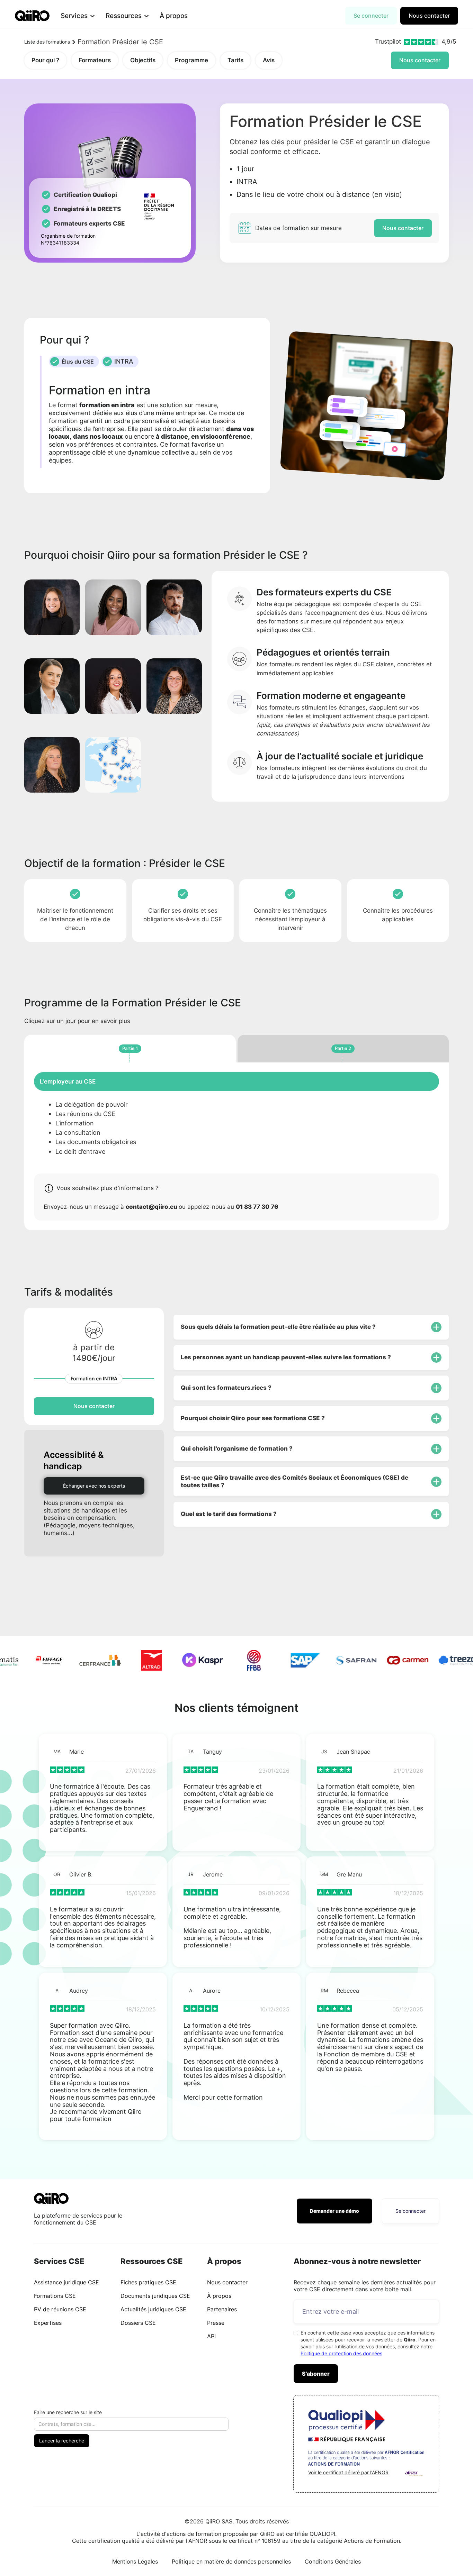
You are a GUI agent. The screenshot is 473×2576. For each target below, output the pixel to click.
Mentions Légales (135, 2561)
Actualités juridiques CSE (153, 2309)
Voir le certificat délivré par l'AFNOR (348, 2472)
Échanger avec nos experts (94, 1486)
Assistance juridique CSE (66, 2282)
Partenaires (222, 2309)
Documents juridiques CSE (155, 2296)
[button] (78, 16)
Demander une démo (334, 2211)
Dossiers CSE (138, 2323)
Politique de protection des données (341, 2353)
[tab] (130, 1049)
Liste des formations (47, 42)
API (211, 2336)
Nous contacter (429, 16)
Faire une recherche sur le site (68, 2412)
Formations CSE (55, 2296)
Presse (216, 2323)
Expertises (48, 2323)
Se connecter (371, 16)
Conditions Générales (333, 2561)
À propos (174, 16)
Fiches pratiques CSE (148, 2282)
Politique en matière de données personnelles (231, 2561)
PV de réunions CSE (60, 2309)
